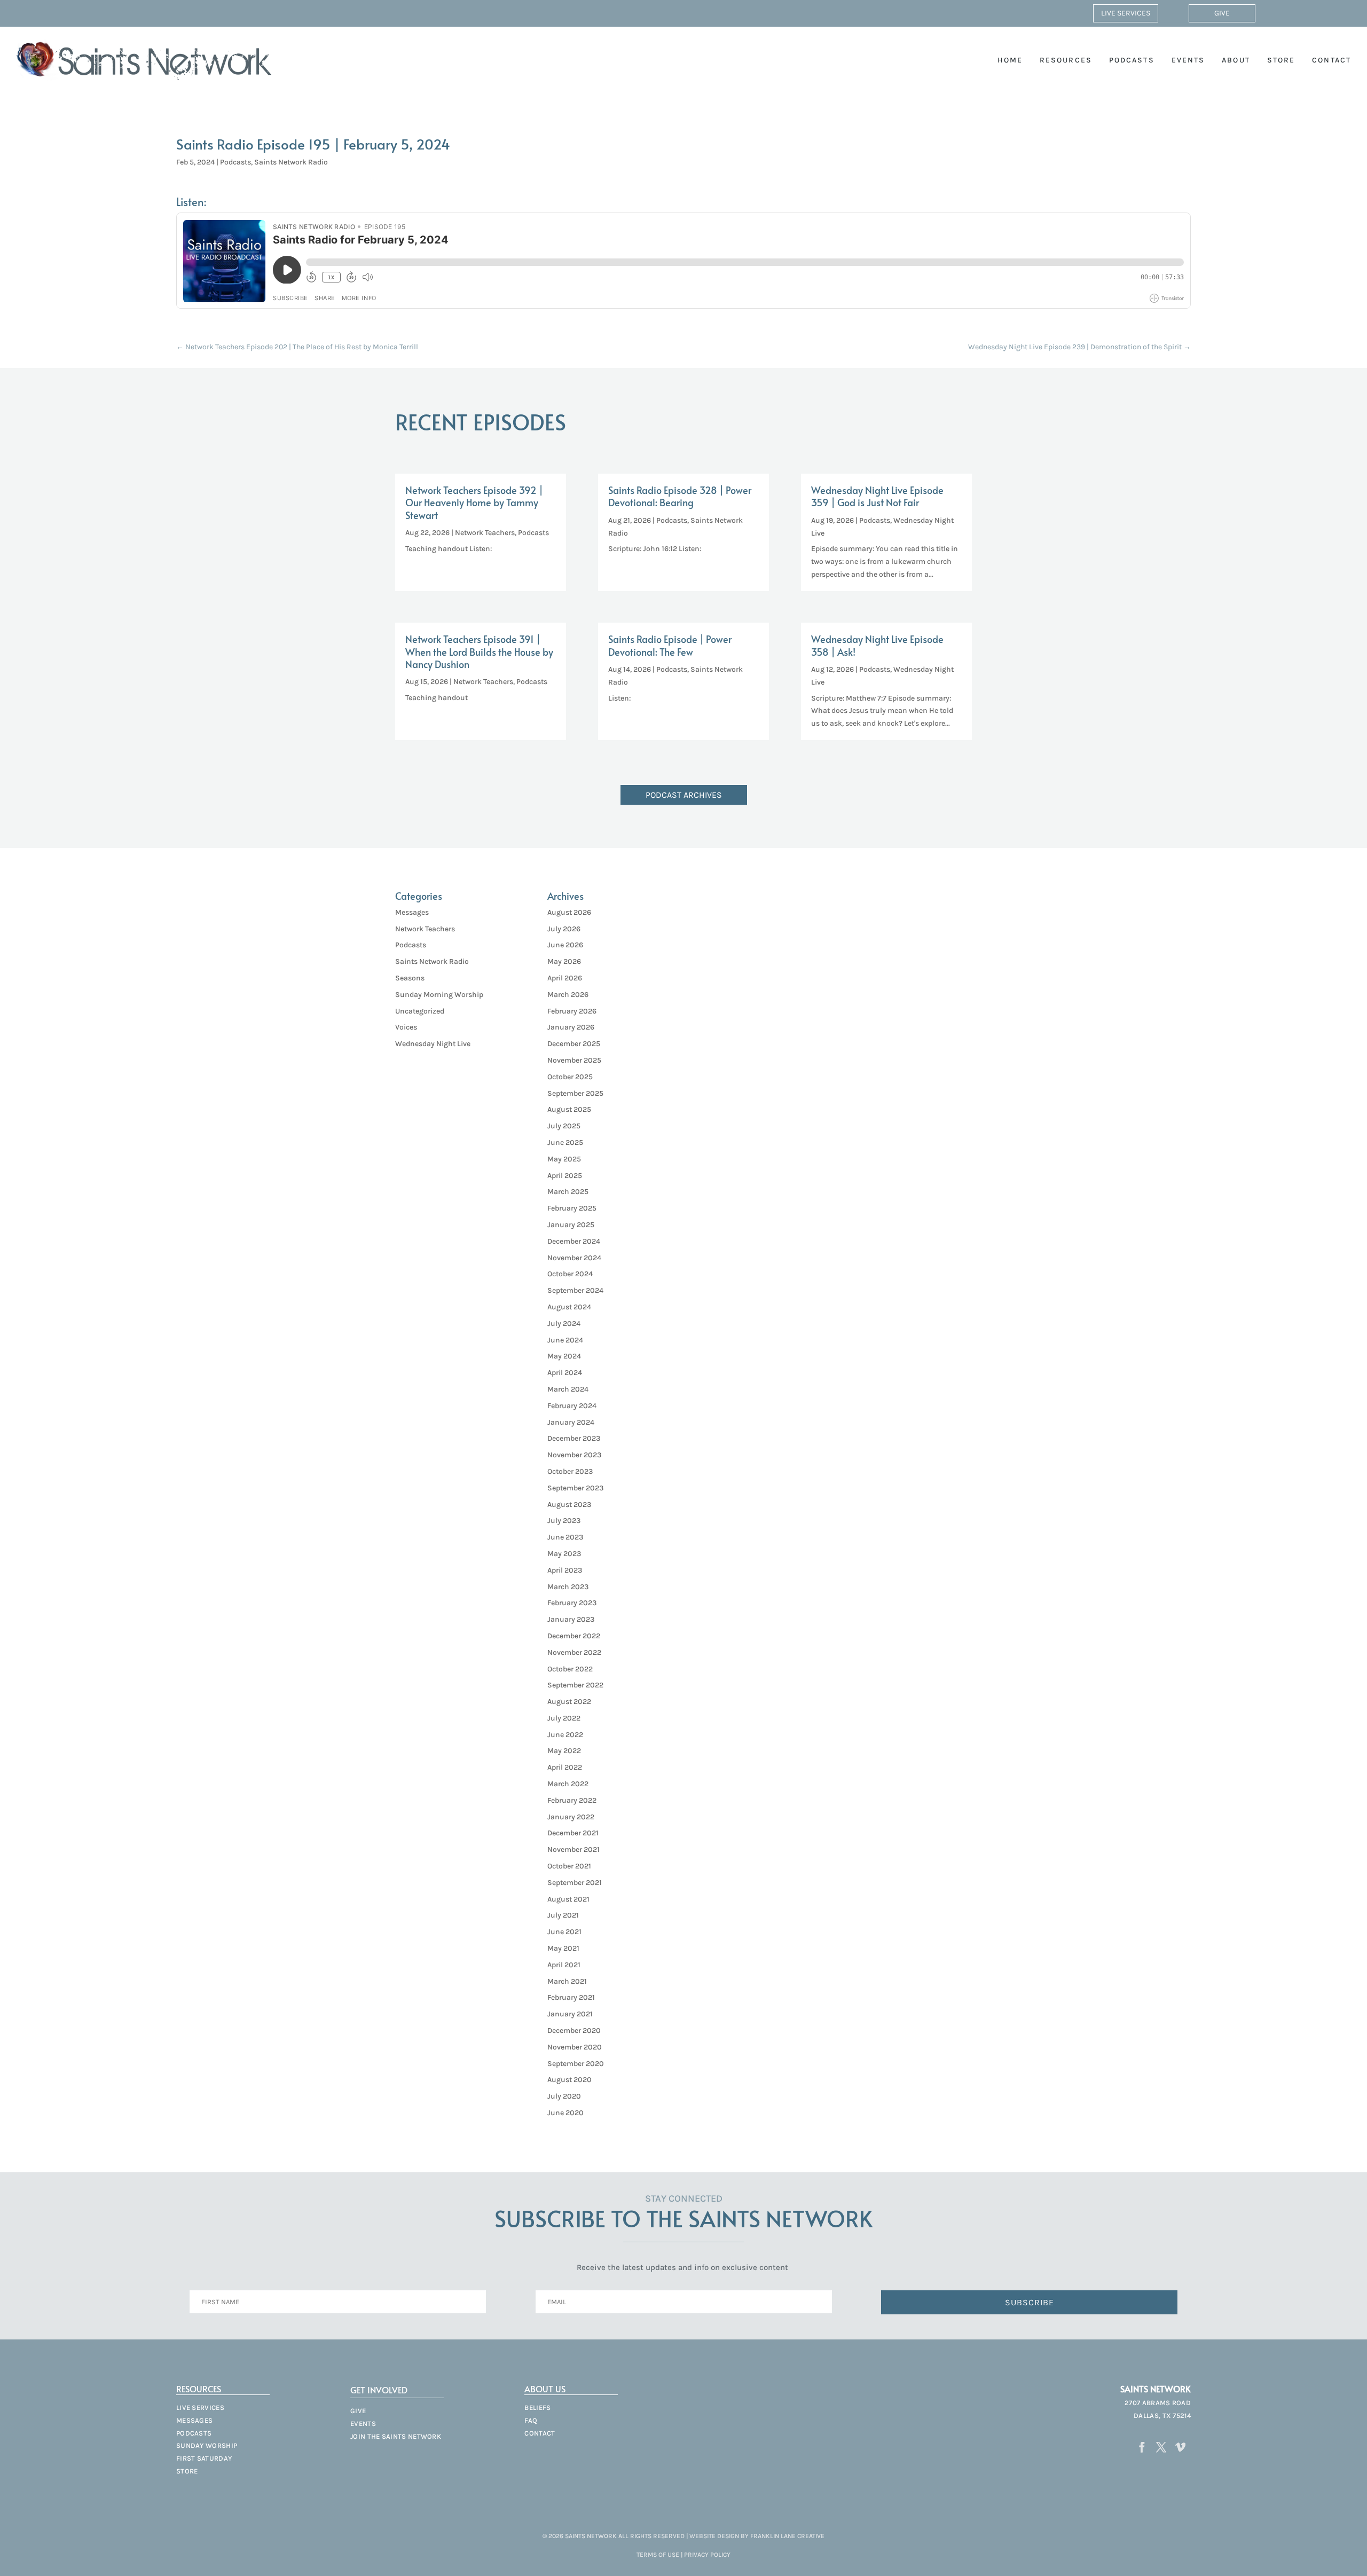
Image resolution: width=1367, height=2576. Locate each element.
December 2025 (574, 1044)
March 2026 (568, 995)
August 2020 (569, 2080)
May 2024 (564, 1356)
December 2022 (574, 1636)
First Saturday (204, 2458)
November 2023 (574, 1455)
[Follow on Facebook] (1142, 2447)
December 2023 (574, 1438)
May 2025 (564, 1159)
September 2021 (575, 1883)
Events (1188, 60)
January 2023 (571, 1619)
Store (1281, 60)
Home (1010, 60)
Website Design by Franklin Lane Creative (757, 2536)
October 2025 (570, 1077)
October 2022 (570, 1669)
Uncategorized (420, 1011)
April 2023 (565, 1570)
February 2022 (572, 1800)
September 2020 (576, 2064)
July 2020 (564, 2096)
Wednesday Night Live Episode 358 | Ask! (877, 645)
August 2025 (569, 1109)
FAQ (531, 2420)
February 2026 (572, 1011)
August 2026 (569, 912)
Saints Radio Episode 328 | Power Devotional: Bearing (680, 496)
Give (1222, 13)
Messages (412, 912)
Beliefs (537, 2408)
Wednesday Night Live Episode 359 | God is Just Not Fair (877, 496)
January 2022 (571, 1817)
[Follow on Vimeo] (1181, 2447)
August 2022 (569, 1702)
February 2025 (572, 1208)
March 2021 (567, 1981)
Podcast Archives (684, 795)
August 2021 (568, 1899)
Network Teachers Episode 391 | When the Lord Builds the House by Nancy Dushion (479, 651)
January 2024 (571, 1422)
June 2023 (565, 1537)
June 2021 (564, 1932)
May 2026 (564, 961)
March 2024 (568, 1389)
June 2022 (565, 1735)
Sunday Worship (207, 2445)
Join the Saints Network (396, 2436)
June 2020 (565, 2113)
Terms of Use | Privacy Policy (683, 2555)
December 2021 (573, 1833)
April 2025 (565, 1176)
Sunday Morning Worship (439, 995)
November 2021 (573, 1849)
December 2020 (574, 2031)
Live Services (1126, 13)
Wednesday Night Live (433, 1044)
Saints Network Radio (291, 162)
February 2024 (572, 1406)
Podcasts (1132, 60)
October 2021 (569, 1866)
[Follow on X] (1161, 2447)
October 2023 (570, 1471)
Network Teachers (485, 533)
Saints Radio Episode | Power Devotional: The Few (670, 645)
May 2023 (564, 1554)
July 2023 (564, 1521)
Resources (1066, 60)
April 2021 (564, 1965)
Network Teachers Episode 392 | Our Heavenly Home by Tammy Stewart (474, 502)
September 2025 (575, 1093)
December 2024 (574, 1241)
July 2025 (564, 1126)
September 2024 (575, 1290)
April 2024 (565, 1373)
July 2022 (564, 1718)
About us (545, 2389)
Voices (406, 1027)
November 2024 (574, 1258)
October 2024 (570, 1274)
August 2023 (569, 1505)
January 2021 (570, 2014)
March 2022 (568, 1784)
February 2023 (572, 1603)
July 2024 (564, 1324)
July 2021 (563, 1915)
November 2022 (574, 1652)
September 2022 (575, 1685)
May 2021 (563, 1948)
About (1236, 60)
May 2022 (564, 1751)
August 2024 (569, 1307)
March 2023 (568, 1587)
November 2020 (575, 2047)
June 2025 (565, 1142)
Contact (1331, 60)
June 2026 (565, 945)
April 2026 (565, 978)
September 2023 (575, 1488)
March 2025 (568, 1192)
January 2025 (571, 1225)
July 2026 (564, 929)
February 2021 (571, 1997)
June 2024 (565, 1340)
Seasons (410, 978)
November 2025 (574, 1060)
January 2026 (571, 1027)
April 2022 (565, 1767)
